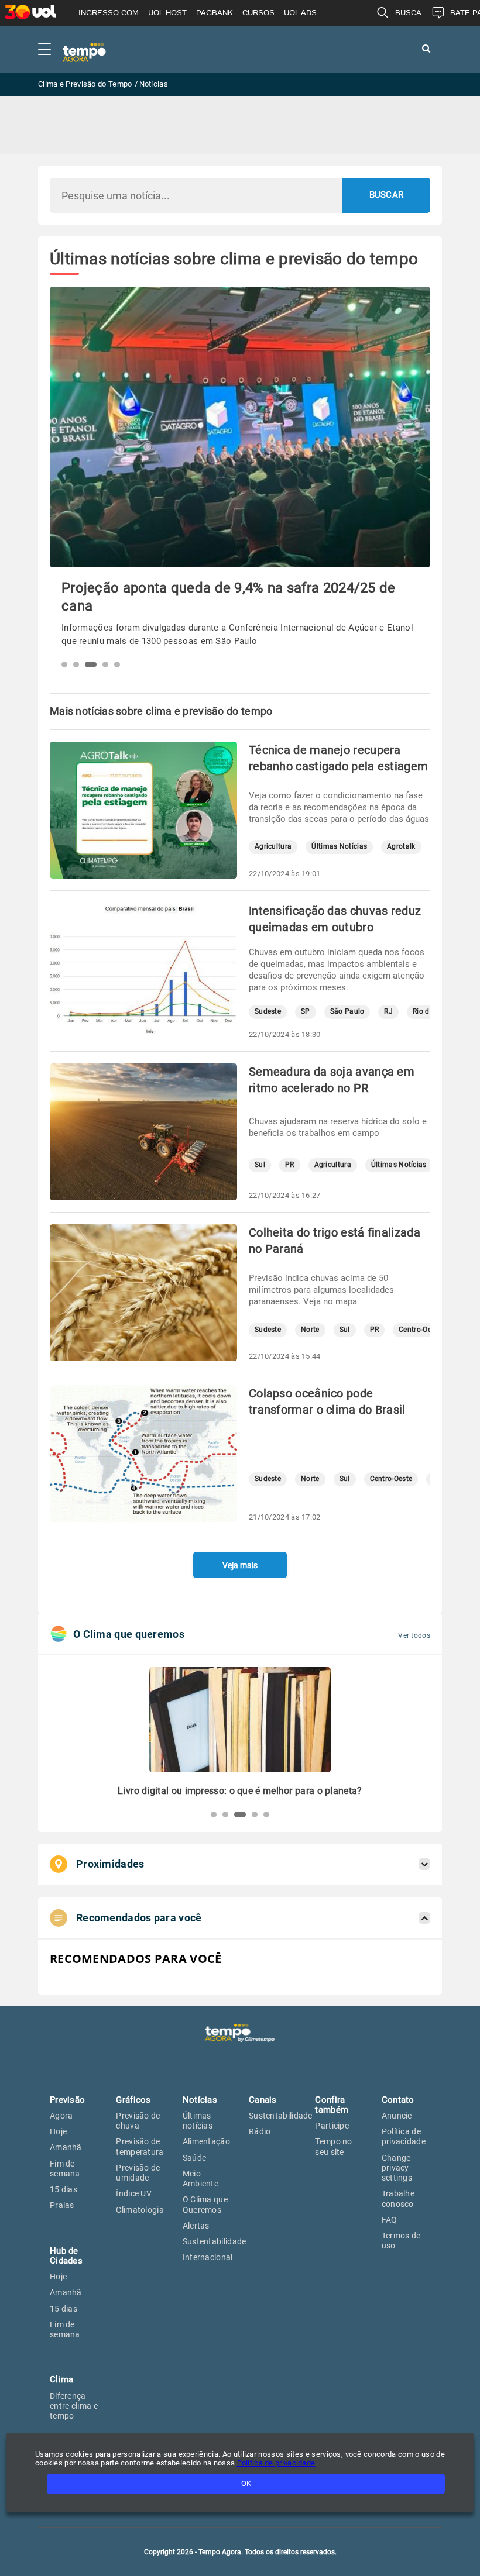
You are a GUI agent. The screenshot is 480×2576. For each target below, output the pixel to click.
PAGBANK (215, 13)
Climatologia (140, 2210)
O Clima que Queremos (205, 2204)
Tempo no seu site (333, 2146)
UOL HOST (167, 13)
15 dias (64, 2189)
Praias (62, 2205)
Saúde (195, 2158)
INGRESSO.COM (109, 13)
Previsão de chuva (138, 2121)
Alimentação (206, 2141)
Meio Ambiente (200, 2179)
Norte (310, 1330)
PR (290, 1165)
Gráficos (133, 2100)
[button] (64, 664)
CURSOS (258, 13)
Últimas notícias (198, 2121)
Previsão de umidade (138, 2173)
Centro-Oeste (420, 1330)
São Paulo (347, 1012)
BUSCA (408, 13)
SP (306, 1012)
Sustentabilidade (215, 2241)
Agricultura (273, 847)
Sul (260, 1165)
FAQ (390, 2220)
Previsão (67, 2100)
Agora (61, 2116)
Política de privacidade (404, 2136)
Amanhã (66, 2147)
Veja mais (240, 1565)
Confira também (332, 2105)
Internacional (208, 2257)
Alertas (196, 2226)
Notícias (200, 2100)
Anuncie (397, 2116)
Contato (398, 2100)
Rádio (260, 2131)
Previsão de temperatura (140, 2146)
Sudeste (268, 1012)
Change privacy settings (397, 2168)
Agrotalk (401, 847)
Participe (332, 2126)
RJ (388, 1012)
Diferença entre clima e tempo (74, 2406)
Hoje (58, 2131)
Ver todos (414, 1635)
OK (246, 2483)
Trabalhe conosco (398, 2198)
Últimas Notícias (339, 847)
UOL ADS (300, 13)
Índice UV (134, 2193)
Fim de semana (65, 2169)
